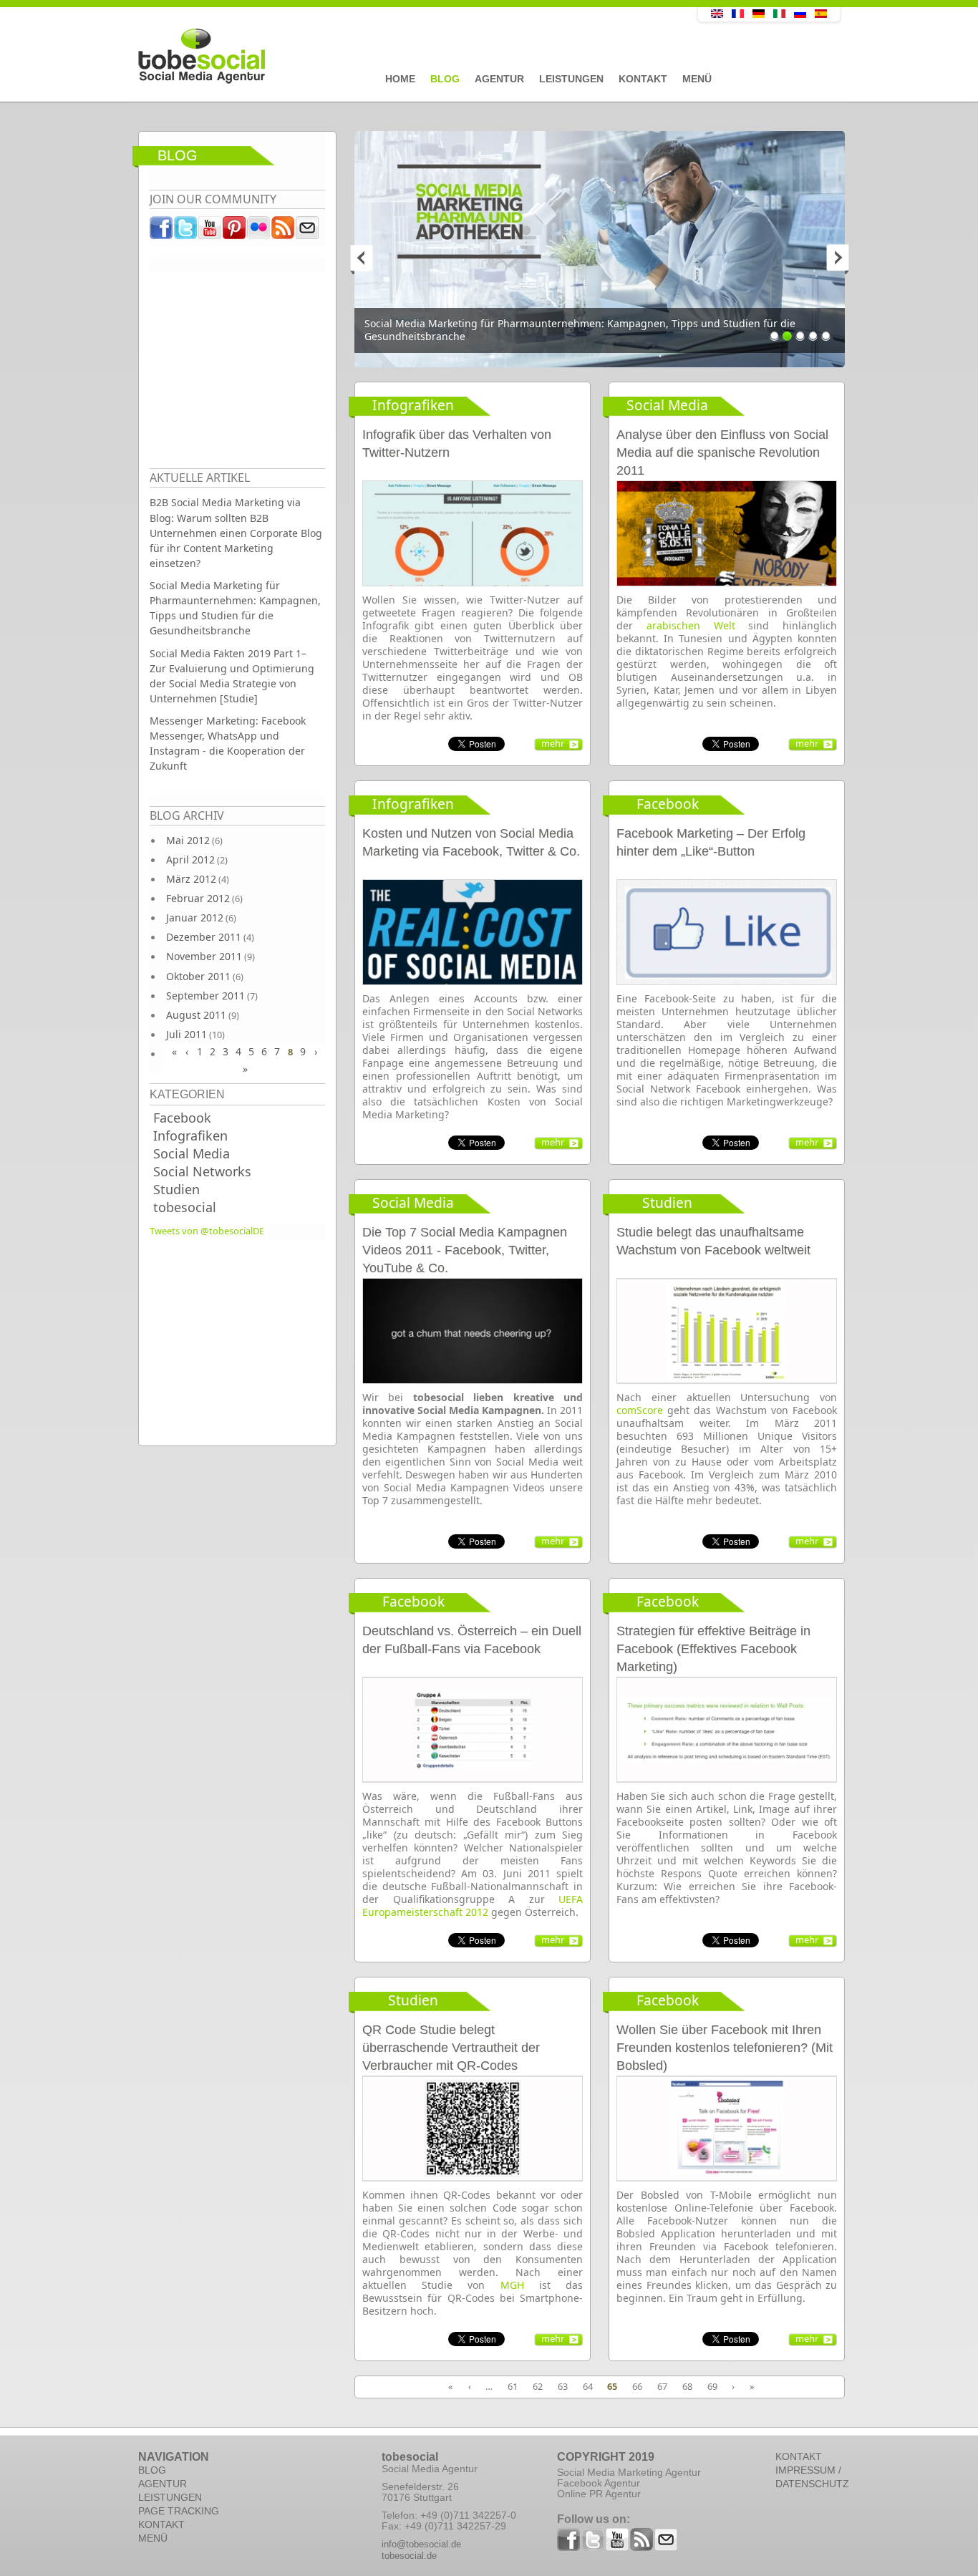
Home (400, 79)
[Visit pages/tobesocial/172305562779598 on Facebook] (162, 231)
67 (662, 2386)
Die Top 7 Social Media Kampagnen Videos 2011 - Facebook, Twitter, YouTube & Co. (465, 1250)
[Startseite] (385, 57)
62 (538, 2386)
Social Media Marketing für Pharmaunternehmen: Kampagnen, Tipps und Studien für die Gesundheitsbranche (235, 608)
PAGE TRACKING (179, 2511)
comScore (640, 1410)
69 (712, 2386)
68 (687, 2386)
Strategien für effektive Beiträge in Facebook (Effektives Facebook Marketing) (713, 1649)
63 (563, 2386)
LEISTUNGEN (170, 2497)
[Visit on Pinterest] (235, 231)
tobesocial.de (409, 2556)
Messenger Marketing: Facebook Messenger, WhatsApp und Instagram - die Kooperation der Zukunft (228, 743)
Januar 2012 (195, 917)
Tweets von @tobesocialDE (207, 1231)
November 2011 (204, 956)
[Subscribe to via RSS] (284, 231)
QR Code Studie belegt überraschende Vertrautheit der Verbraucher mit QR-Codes (451, 2048)
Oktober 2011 (198, 976)
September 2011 (205, 996)
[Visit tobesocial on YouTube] (210, 231)
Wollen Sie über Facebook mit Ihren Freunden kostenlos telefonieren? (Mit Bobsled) (725, 2048)
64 (588, 2386)
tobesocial (185, 1207)
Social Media (192, 1153)
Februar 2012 (198, 898)
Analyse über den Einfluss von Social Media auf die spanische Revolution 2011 (722, 452)
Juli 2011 (187, 1034)
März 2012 (191, 879)
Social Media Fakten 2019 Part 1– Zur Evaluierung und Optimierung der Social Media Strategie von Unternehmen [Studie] (232, 676)
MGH (512, 2285)
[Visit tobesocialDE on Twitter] (186, 231)
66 (637, 2386)
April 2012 (190, 860)
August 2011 (196, 1015)
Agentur (499, 79)
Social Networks (202, 1171)
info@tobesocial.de (421, 2544)
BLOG (152, 2470)
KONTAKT (161, 2524)
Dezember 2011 (204, 937)
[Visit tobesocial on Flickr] (259, 231)
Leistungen (571, 79)
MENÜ (153, 2538)
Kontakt (643, 79)
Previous (369, 258)
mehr (553, 743)
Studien (176, 1189)
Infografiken (190, 1136)
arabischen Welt (691, 625)
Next (831, 258)
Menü (697, 79)
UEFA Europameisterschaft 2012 (473, 1906)
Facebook (182, 1118)
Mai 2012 (188, 840)
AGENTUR (163, 2484)
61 (513, 2386)
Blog (445, 79)
